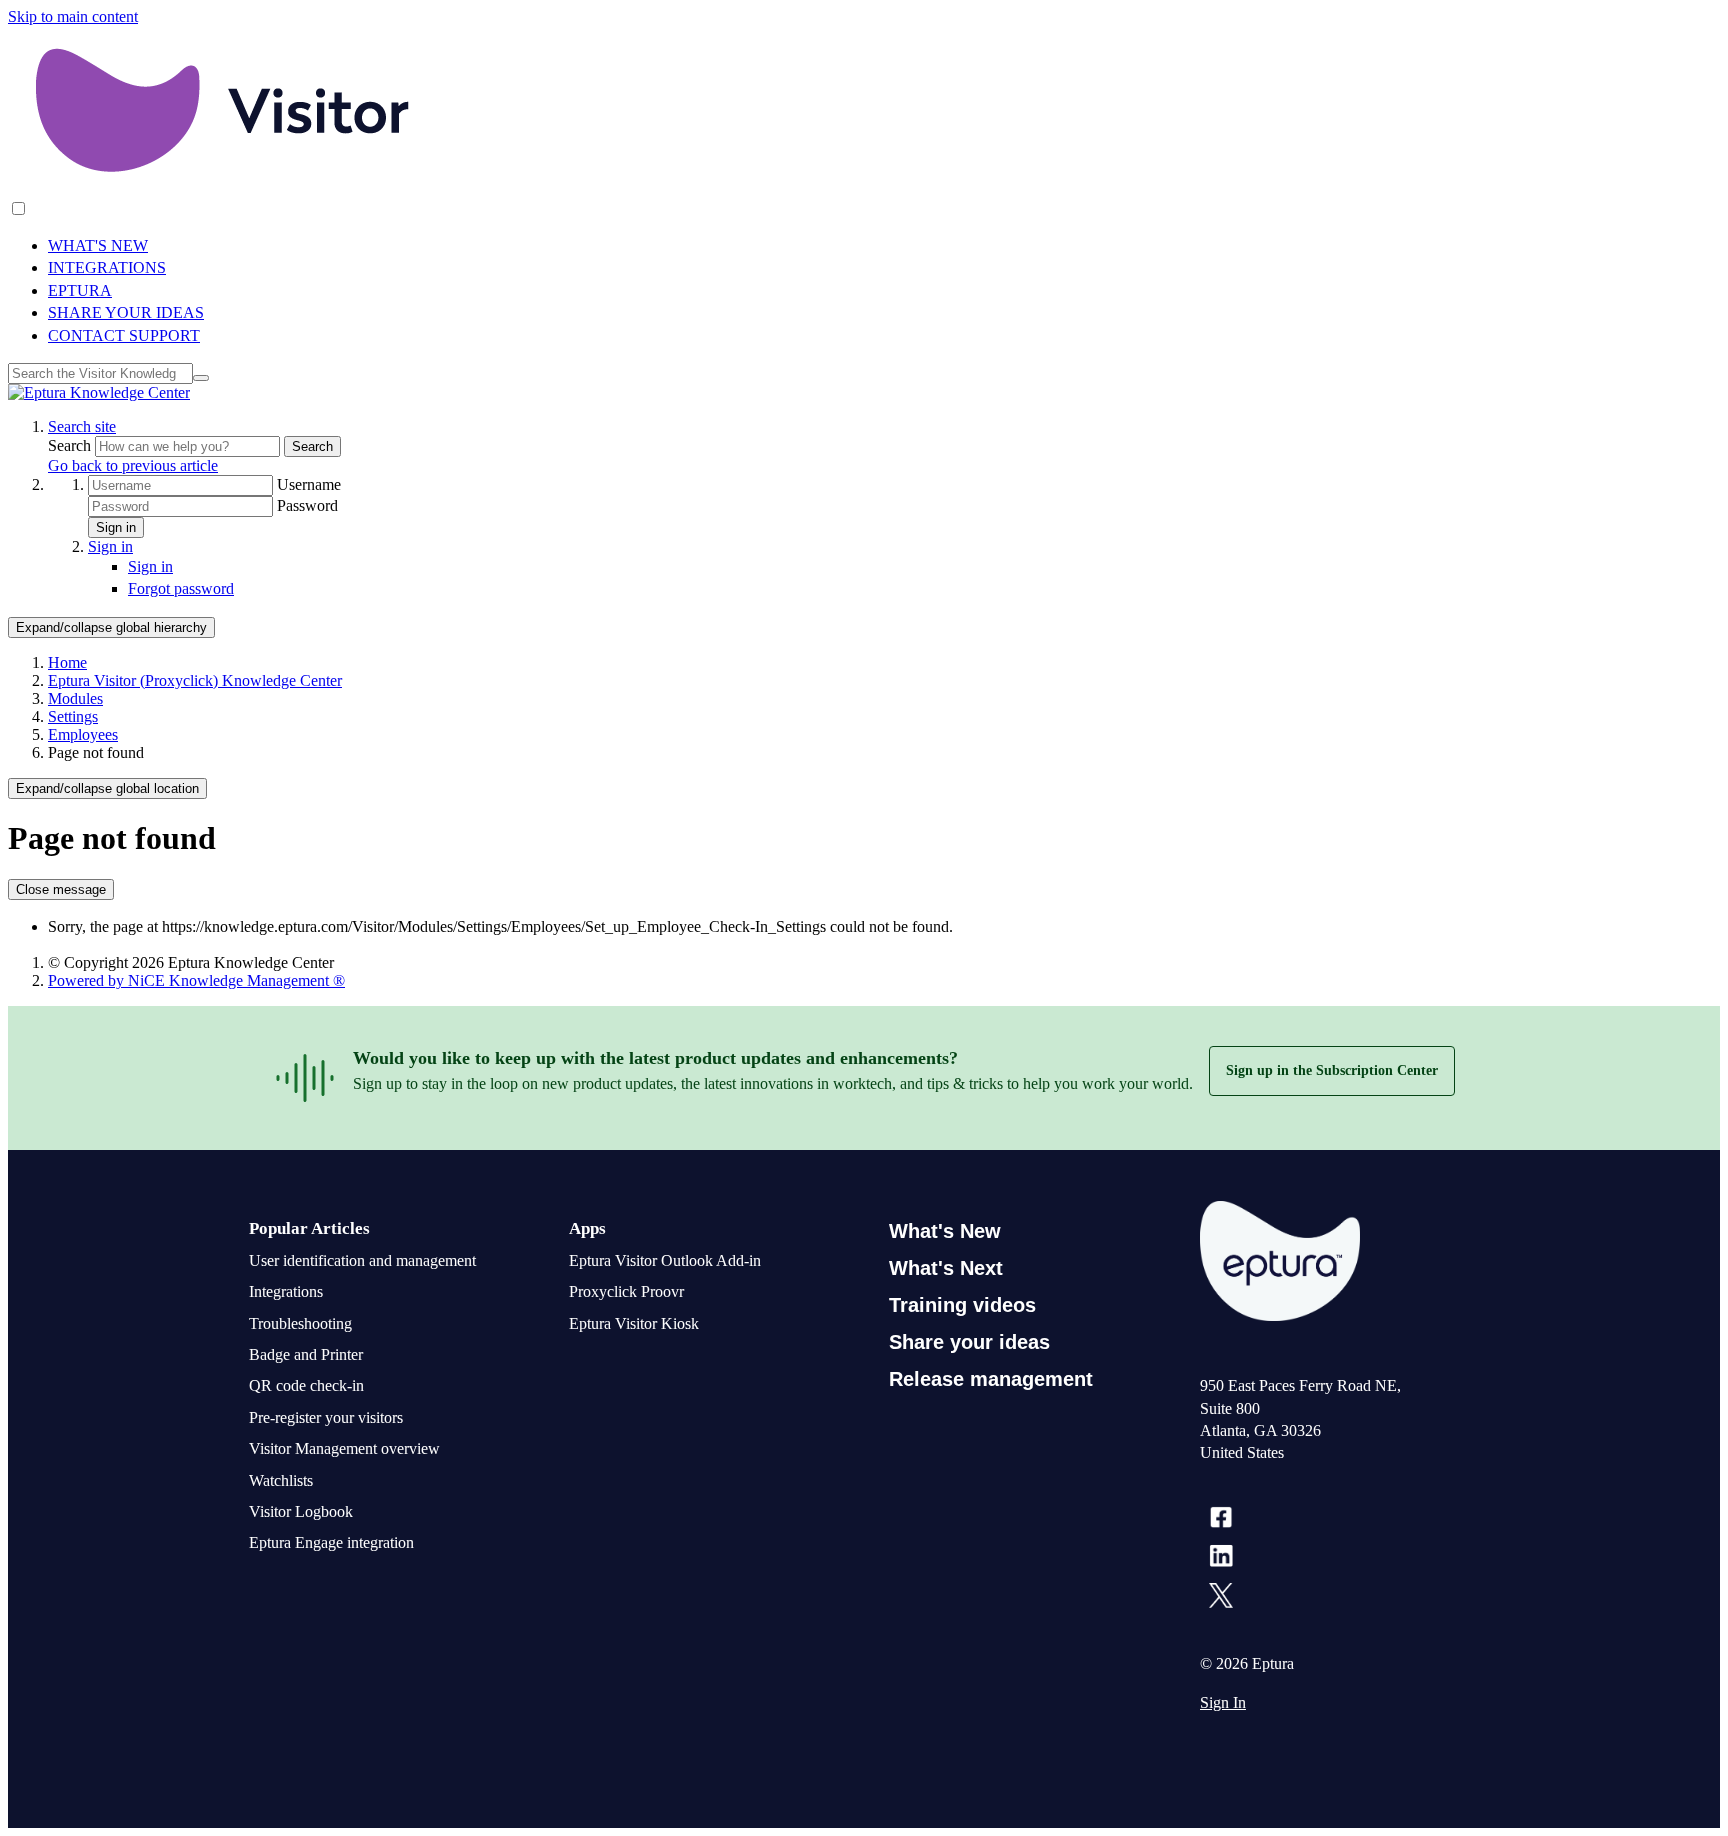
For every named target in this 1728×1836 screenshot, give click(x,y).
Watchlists (281, 1480)
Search (71, 445)
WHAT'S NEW (98, 245)
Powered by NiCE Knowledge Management (196, 980)
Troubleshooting (300, 1323)
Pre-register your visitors (326, 1417)
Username (309, 484)
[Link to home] (99, 392)
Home (67, 662)
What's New (945, 1231)
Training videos (962, 1305)
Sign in (116, 527)
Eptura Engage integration (331, 1542)
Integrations (286, 1291)
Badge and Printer (306, 1354)
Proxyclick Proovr (626, 1291)
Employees (83, 734)
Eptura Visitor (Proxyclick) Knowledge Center (195, 680)
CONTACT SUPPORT (124, 335)
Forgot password (181, 588)
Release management (991, 1379)
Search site (82, 426)
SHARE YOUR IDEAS (126, 312)
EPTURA (80, 290)
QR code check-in (306, 1385)
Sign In (1223, 1702)
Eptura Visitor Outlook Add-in (665, 1260)
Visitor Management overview (344, 1448)
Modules (75, 698)
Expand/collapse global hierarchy (111, 627)
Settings (73, 716)
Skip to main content (73, 16)
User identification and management (362, 1260)
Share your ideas (969, 1342)
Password (307, 505)
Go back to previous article (133, 465)
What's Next (946, 1268)
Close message (61, 889)
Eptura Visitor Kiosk (634, 1323)
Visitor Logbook (301, 1511)
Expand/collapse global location (107, 788)
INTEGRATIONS (107, 267)
